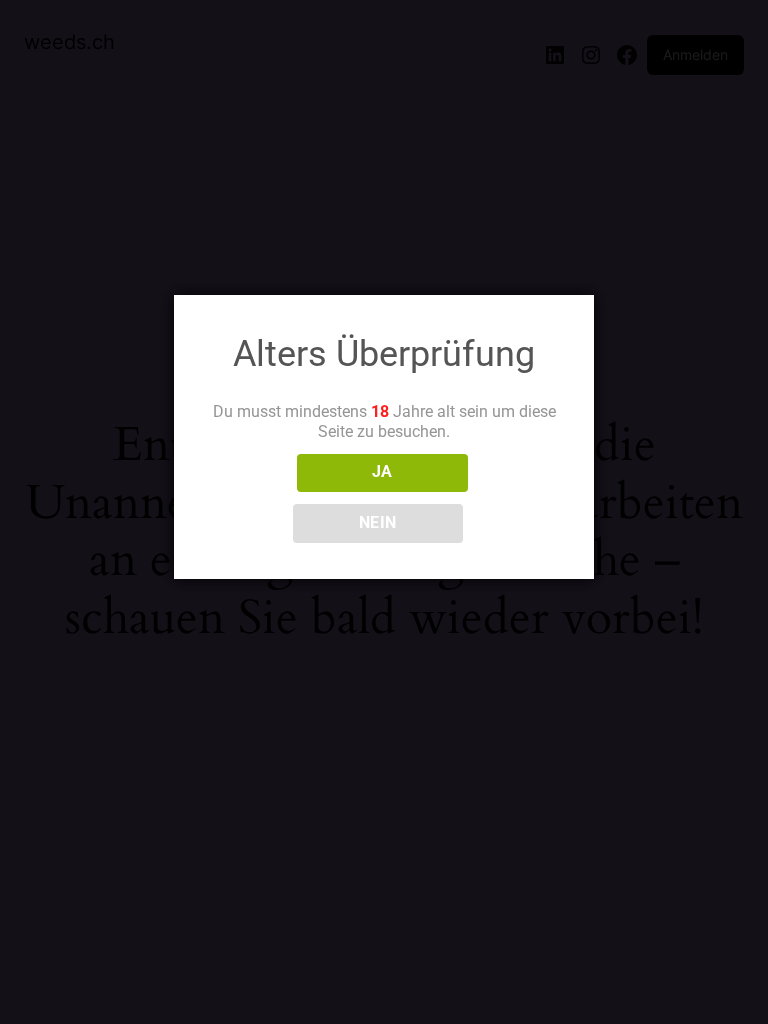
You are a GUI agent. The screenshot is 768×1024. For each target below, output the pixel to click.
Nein (378, 523)
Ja (382, 472)
